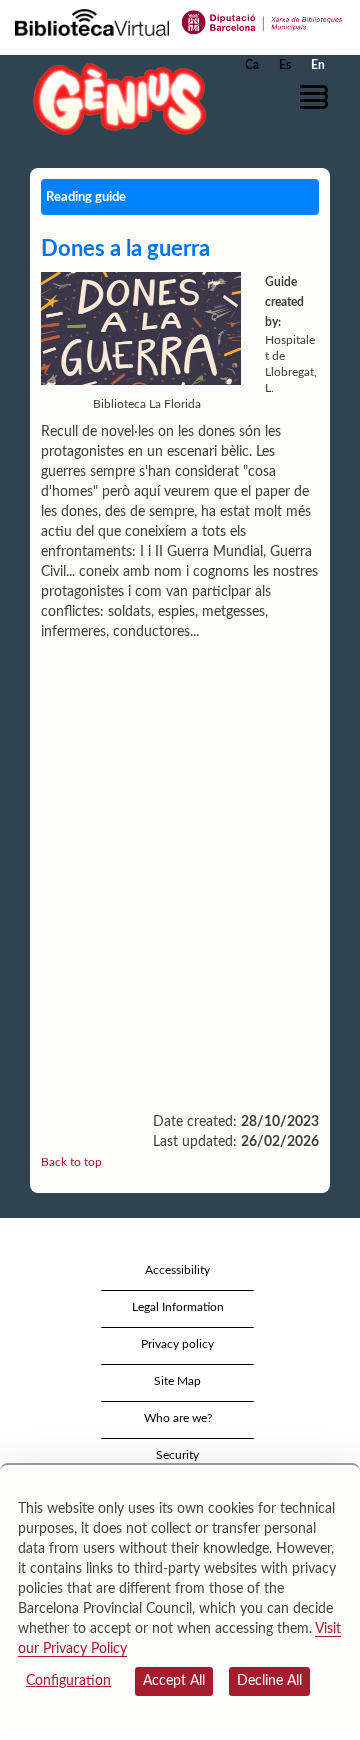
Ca (252, 65)
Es (285, 65)
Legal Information (178, 1307)
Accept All (174, 1681)
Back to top (71, 1162)
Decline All (269, 1681)
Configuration (68, 1681)
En (318, 65)
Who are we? (178, 1418)
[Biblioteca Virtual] (92, 21)
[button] (317, 97)
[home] (115, 98)
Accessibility (177, 1270)
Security (177, 1455)
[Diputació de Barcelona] (262, 21)
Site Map (177, 1381)
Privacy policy (177, 1344)
